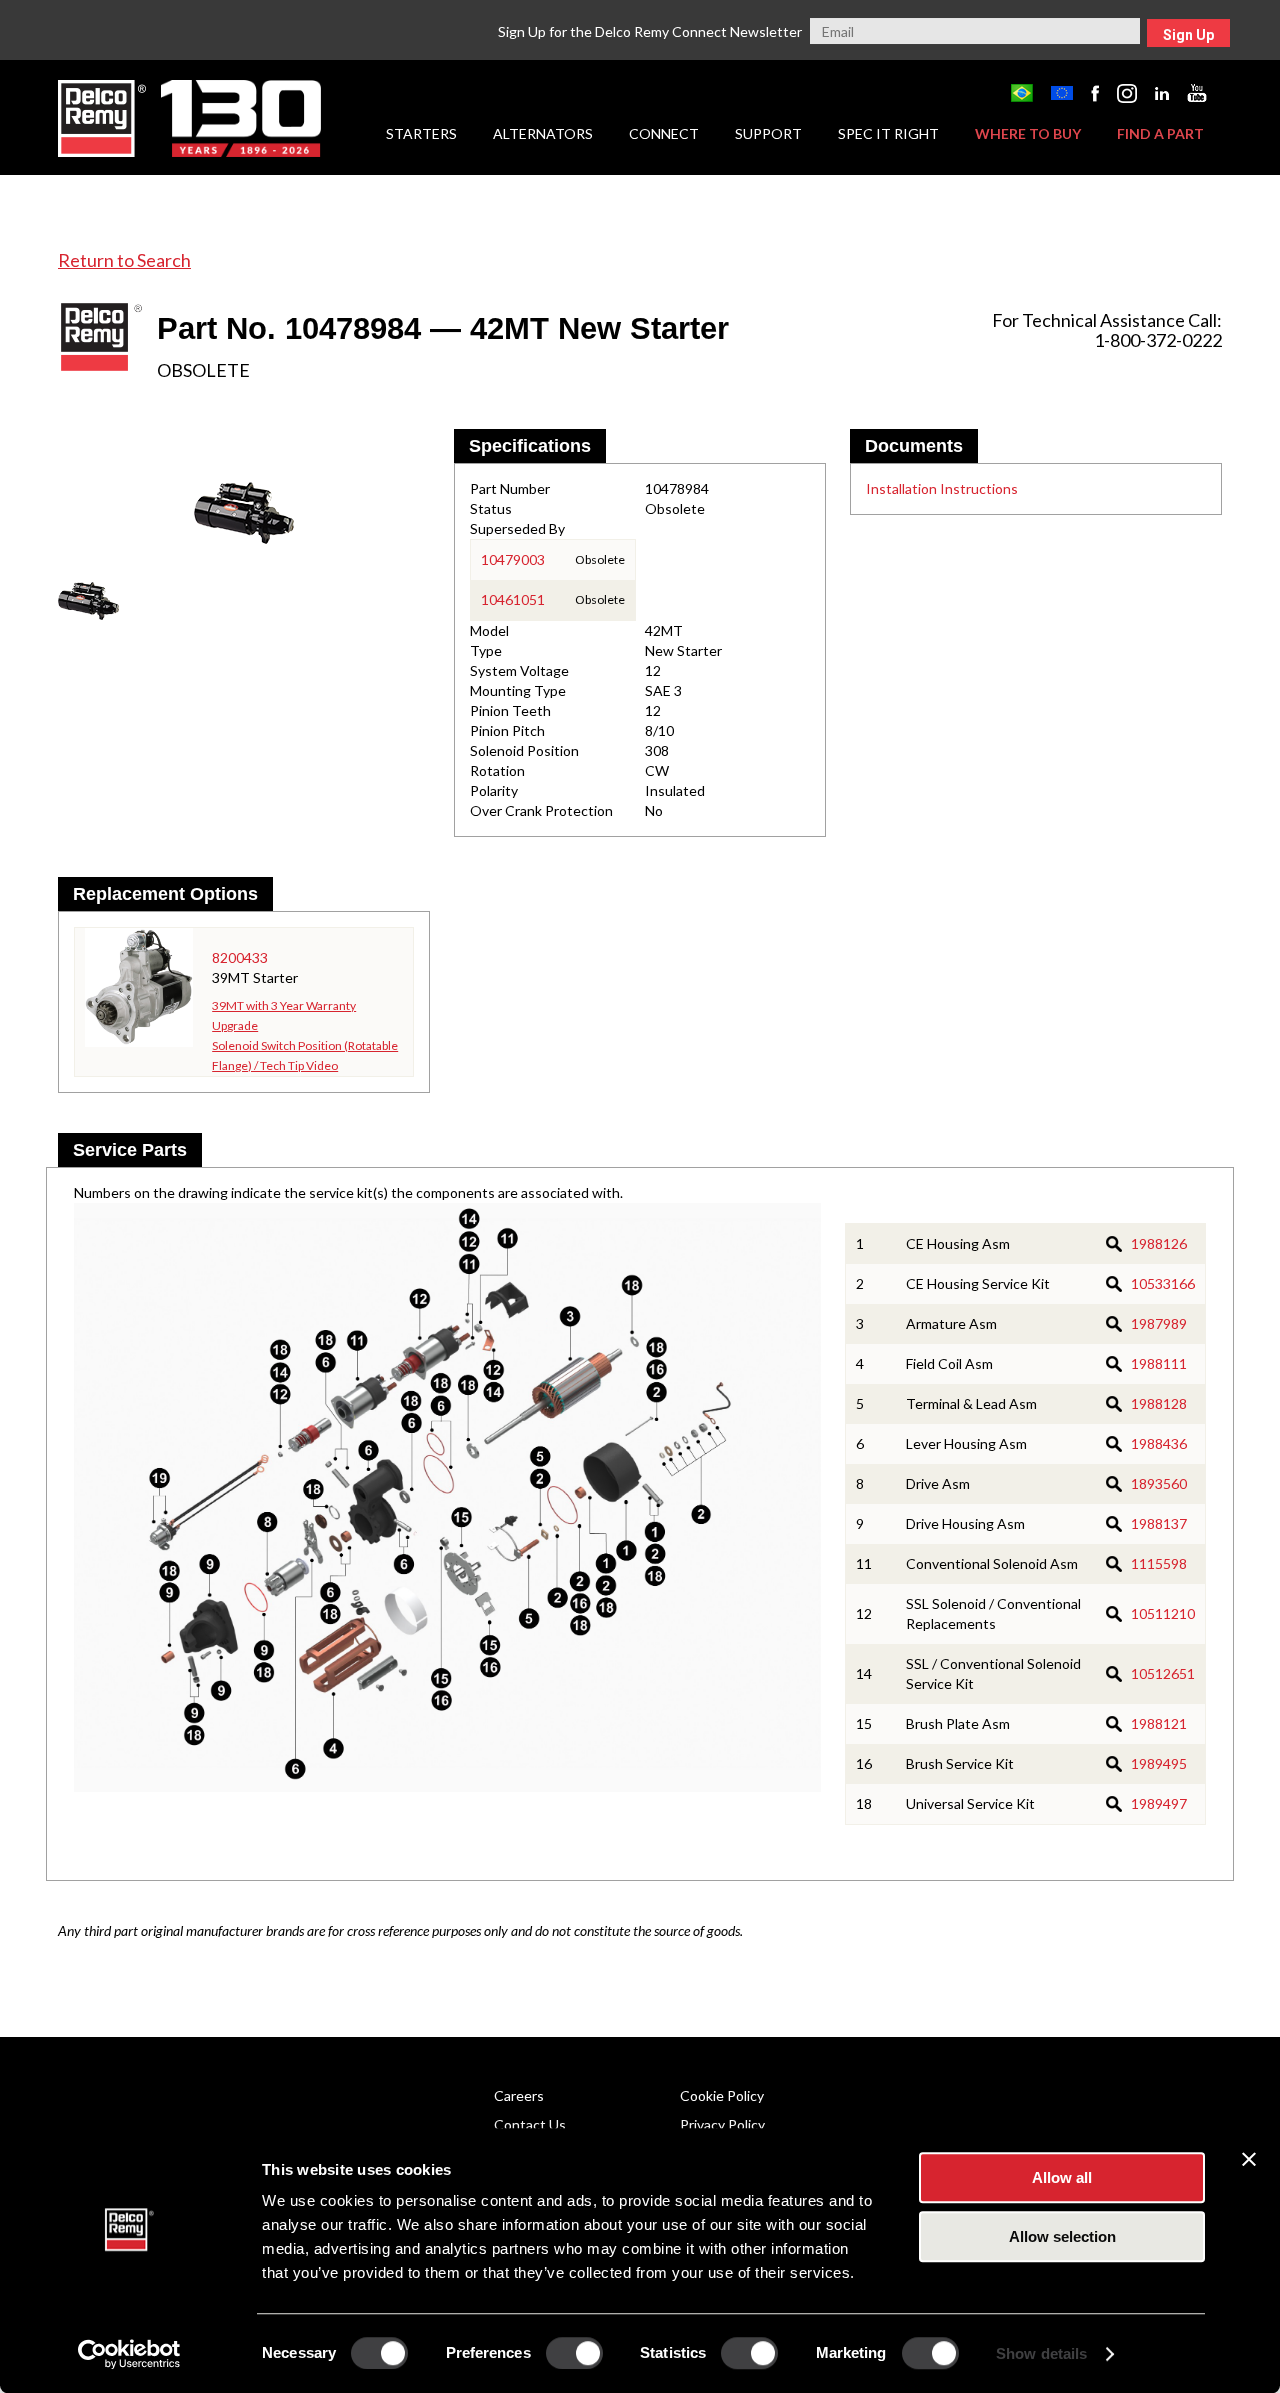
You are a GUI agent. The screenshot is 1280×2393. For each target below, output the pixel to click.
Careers (519, 2095)
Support (768, 133)
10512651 (1163, 1673)
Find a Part (1160, 133)
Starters (421, 133)
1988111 (1159, 1363)
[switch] (574, 2353)
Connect (664, 133)
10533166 (1163, 1283)
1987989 (1159, 1323)
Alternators (543, 133)
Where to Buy (1028, 133)
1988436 (1159, 1443)
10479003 (513, 559)
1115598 (1159, 1563)
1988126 (1159, 1243)
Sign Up (1188, 35)
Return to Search (124, 260)
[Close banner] (1249, 2159)
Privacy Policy (722, 2124)
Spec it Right (888, 133)
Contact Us (530, 2124)
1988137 (1159, 1523)
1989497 (1159, 1803)
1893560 (1159, 1483)
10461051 (513, 599)
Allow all (1062, 2177)
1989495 (1159, 1763)
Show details (1041, 2353)
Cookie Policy (722, 2095)
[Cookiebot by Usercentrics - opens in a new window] (129, 2354)
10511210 (1163, 1613)
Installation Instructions (942, 488)
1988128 (1159, 1403)
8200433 (240, 957)
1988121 (1159, 1723)
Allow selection (1062, 2236)
